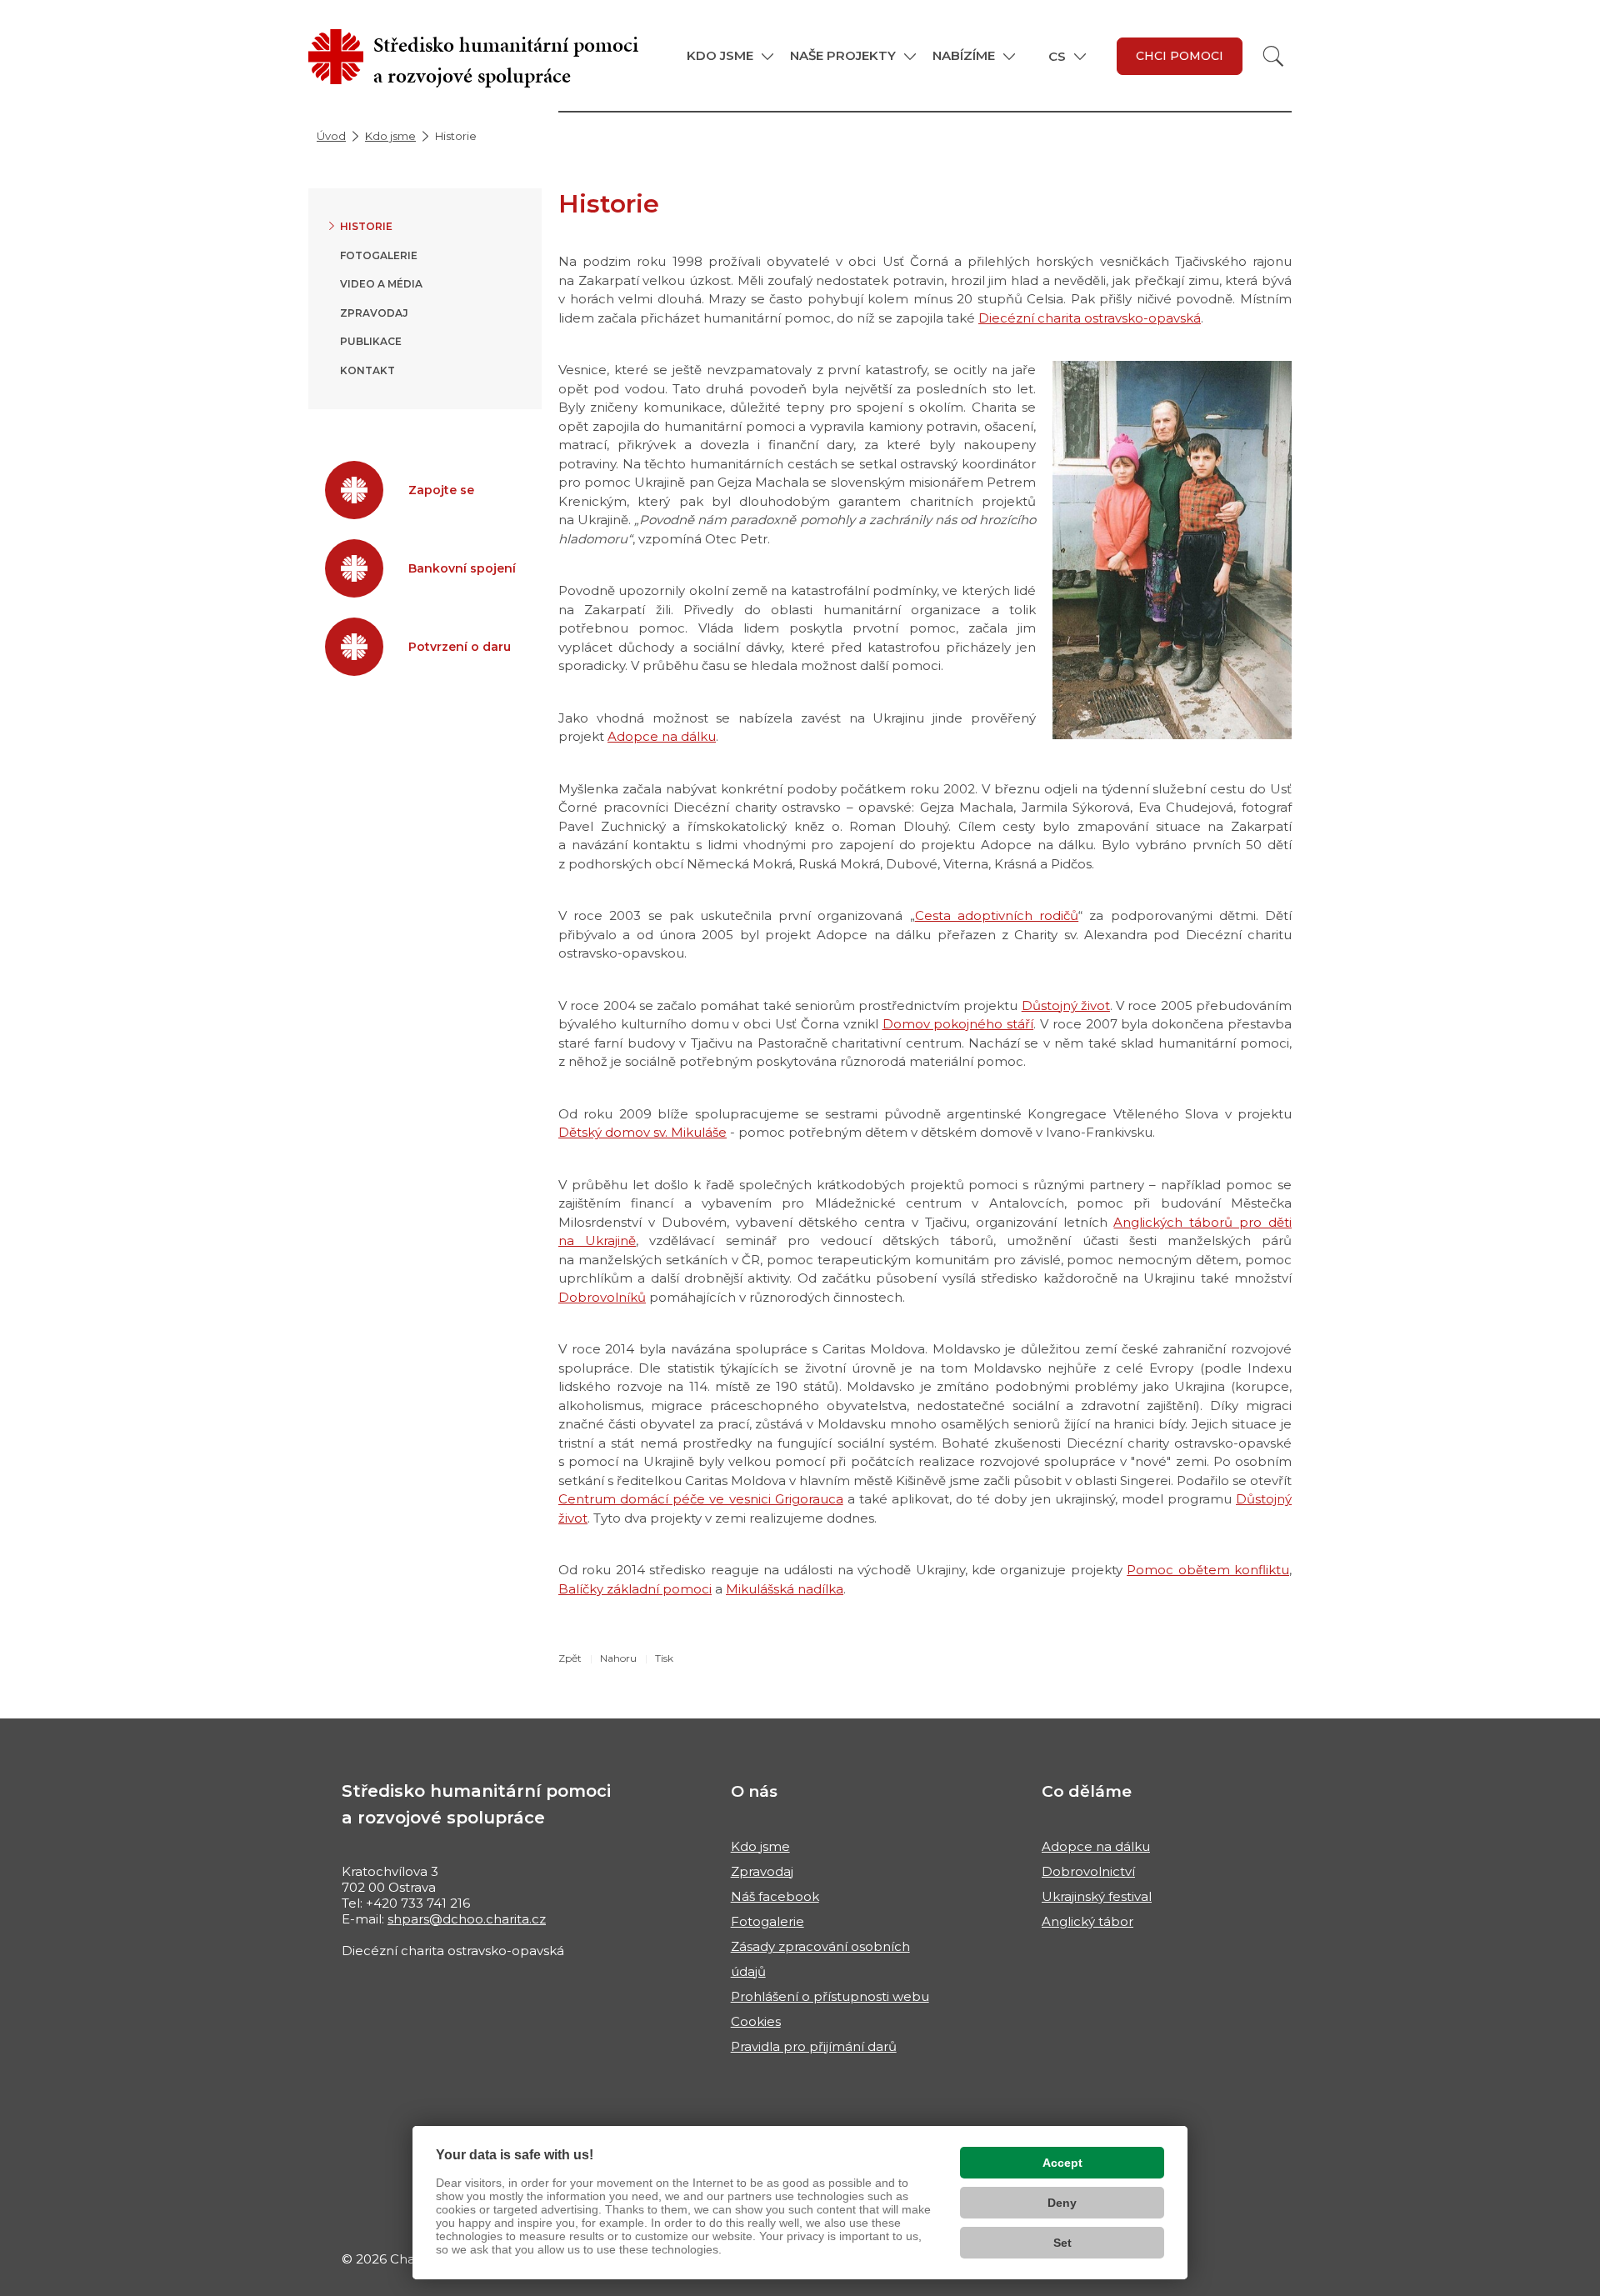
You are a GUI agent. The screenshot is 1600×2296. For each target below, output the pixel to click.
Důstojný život (1066, 1005)
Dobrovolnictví (1088, 1871)
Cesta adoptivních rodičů (997, 915)
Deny (1062, 2203)
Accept (1062, 2163)
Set (1062, 2243)
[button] (730, 55)
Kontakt (367, 370)
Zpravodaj (374, 313)
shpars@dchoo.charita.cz (467, 1919)
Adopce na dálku (662, 736)
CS (1057, 56)
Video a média (381, 284)
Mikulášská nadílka (785, 1589)
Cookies (756, 2021)
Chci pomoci (1180, 56)
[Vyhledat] (1273, 56)
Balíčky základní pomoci (635, 1589)
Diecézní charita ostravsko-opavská (1090, 318)
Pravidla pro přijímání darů (814, 2046)
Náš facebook (775, 1896)
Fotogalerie (379, 255)
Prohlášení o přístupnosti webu (830, 1996)
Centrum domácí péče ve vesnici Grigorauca (701, 1499)
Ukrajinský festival (1097, 1896)
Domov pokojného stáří (958, 1024)
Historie (366, 226)
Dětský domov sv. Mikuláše (642, 1132)
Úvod (331, 136)
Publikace (371, 341)
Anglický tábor (1087, 1921)
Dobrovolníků (602, 1297)
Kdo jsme (390, 136)
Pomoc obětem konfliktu (1208, 1570)
